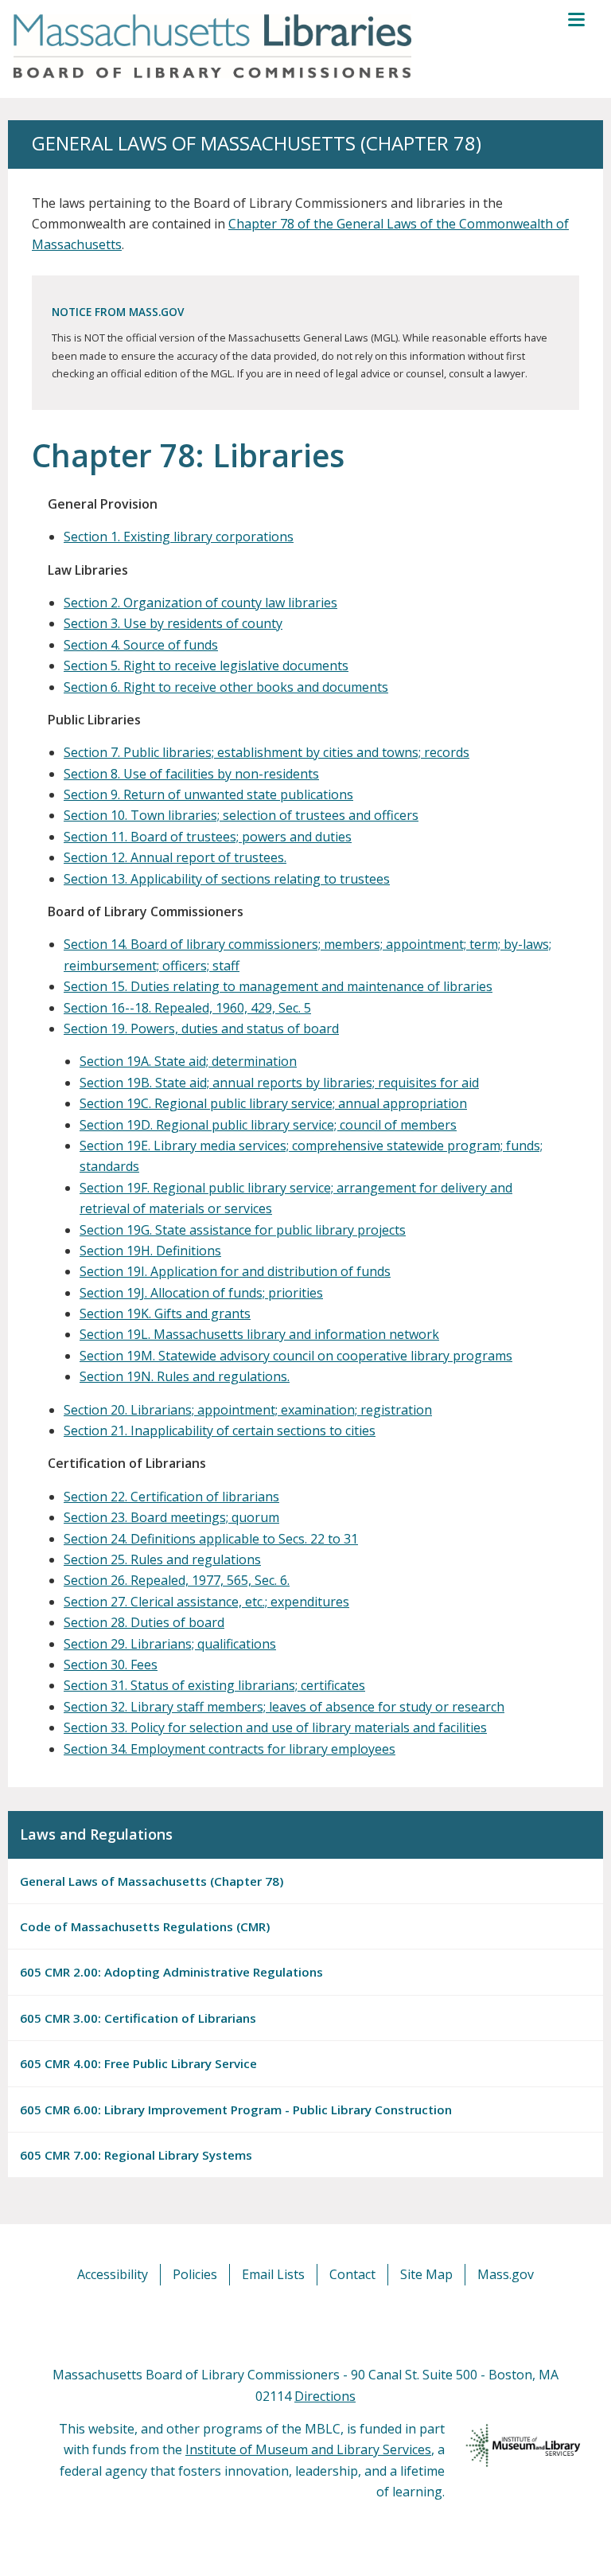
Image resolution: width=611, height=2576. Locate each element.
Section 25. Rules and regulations (162, 1559)
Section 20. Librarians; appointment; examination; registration (248, 1410)
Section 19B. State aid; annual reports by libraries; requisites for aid (279, 1083)
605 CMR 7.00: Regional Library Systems (136, 2155)
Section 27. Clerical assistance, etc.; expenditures (206, 1602)
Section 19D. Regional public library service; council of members (268, 1125)
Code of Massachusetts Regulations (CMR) (145, 1926)
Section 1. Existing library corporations (179, 537)
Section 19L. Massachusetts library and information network (259, 1334)
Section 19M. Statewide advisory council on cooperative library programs (296, 1356)
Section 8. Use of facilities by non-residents (191, 774)
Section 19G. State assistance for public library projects (243, 1230)
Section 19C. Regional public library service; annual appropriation (273, 1103)
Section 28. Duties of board (144, 1622)
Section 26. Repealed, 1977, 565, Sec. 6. (177, 1580)
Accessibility (113, 2274)
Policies (195, 2274)
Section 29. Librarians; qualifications (170, 1644)
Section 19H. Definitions (150, 1251)
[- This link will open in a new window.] (323, 2324)
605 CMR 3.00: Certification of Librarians (138, 2018)
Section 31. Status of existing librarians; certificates (214, 1685)
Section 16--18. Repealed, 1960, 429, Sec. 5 (187, 1008)
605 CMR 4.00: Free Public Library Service (138, 2063)
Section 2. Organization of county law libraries (200, 603)
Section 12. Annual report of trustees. (175, 857)
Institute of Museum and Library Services (308, 2449)
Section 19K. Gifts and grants (165, 1313)
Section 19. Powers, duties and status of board (201, 1028)
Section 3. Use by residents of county (173, 623)
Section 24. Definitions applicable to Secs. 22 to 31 (211, 1539)
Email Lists (273, 2274)
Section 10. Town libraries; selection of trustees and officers (241, 815)
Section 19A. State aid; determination (188, 1061)
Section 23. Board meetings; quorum (171, 1517)
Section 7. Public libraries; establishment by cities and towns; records (267, 752)
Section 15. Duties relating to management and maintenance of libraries (278, 986)
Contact (352, 2274)
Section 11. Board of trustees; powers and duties (208, 837)
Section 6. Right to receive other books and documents (226, 687)
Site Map (426, 2274)
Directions (325, 2396)
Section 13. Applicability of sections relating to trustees (227, 879)
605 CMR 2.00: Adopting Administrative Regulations (171, 1972)
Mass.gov (506, 2274)
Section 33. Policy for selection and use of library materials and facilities (275, 1727)
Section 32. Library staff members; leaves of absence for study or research (284, 1707)
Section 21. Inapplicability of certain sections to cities (220, 1430)
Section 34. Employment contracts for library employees (230, 1749)
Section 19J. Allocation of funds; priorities (201, 1293)
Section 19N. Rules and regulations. (185, 1376)
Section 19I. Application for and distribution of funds (235, 1271)
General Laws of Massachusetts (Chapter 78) (152, 1881)
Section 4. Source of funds (141, 645)
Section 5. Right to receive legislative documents (206, 665)
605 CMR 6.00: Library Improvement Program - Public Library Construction (236, 2110)
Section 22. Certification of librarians (171, 1497)
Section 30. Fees (111, 1665)
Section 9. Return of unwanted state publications (208, 794)
